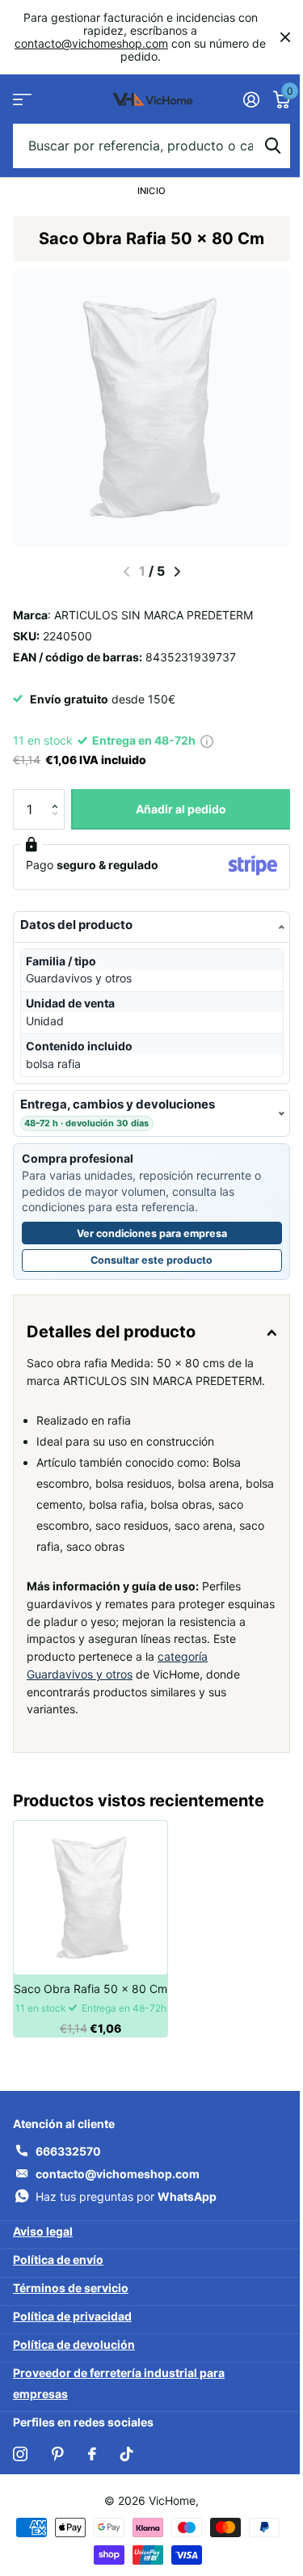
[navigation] (177, 572)
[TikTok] (127, 2471)
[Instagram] (20, 2471)
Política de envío (58, 2277)
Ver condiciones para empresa (145, 1233)
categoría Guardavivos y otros (106, 1692)
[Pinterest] (58, 2471)
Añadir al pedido (181, 809)
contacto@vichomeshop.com (91, 43)
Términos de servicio (71, 2306)
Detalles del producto (111, 1332)
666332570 (68, 2168)
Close (285, 37)
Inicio (151, 191)
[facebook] (92, 2471)
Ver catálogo (22, 99)
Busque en (272, 146)
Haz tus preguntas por (126, 2213)
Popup (207, 740)
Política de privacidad (72, 2334)
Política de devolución (74, 2362)
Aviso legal (43, 2249)
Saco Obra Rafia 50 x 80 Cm (90, 2006)
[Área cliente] (251, 99)
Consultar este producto (177, 1263)
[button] (59, 795)
